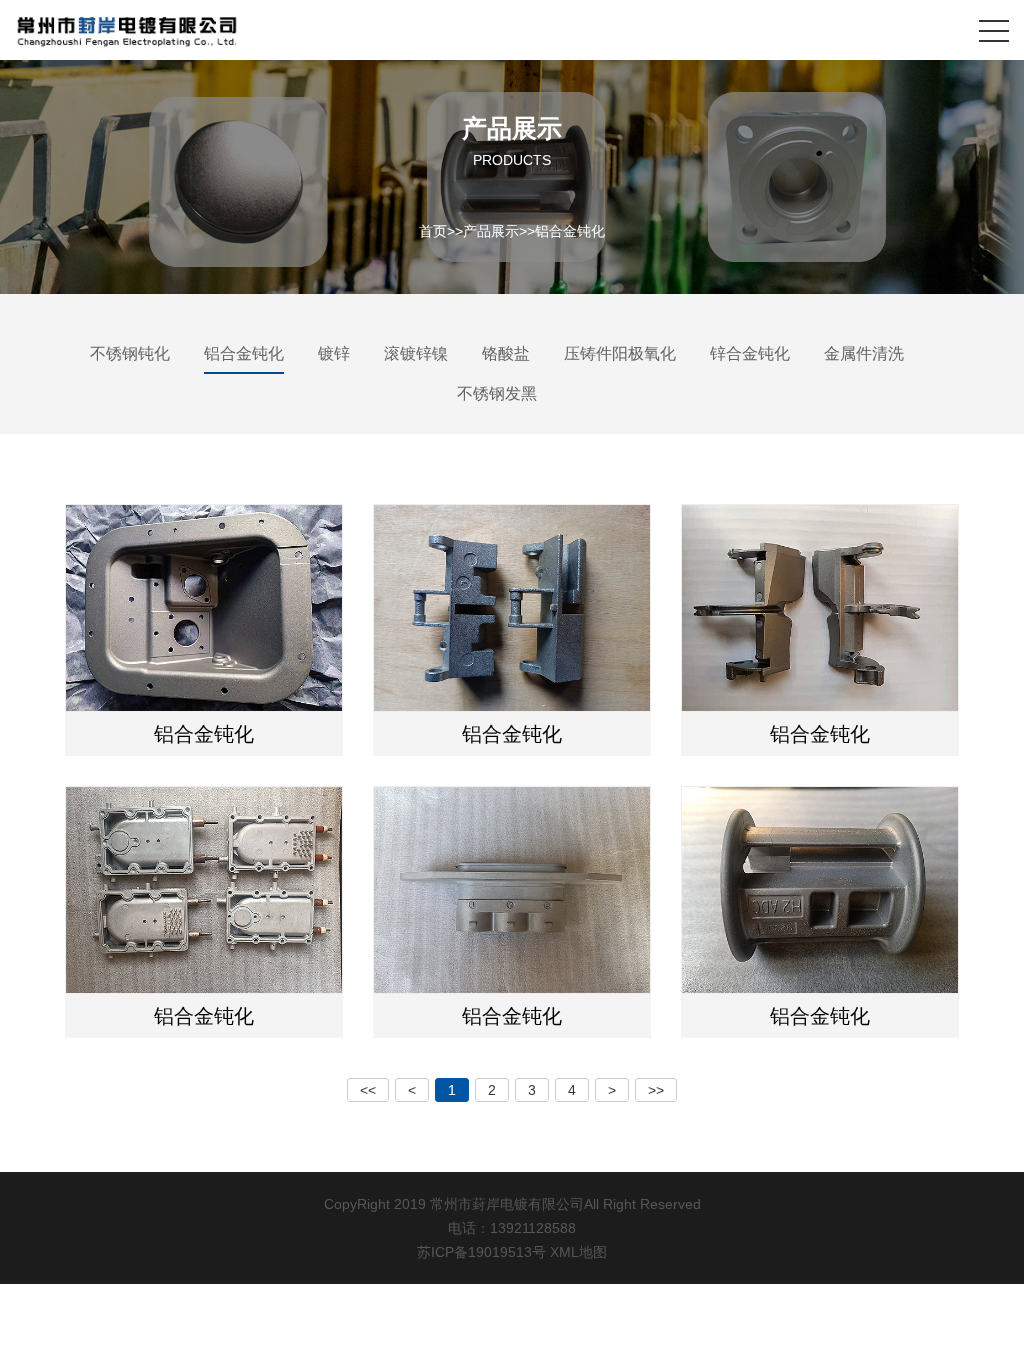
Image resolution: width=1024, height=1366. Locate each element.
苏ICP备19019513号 (481, 1252)
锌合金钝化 (750, 353)
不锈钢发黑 (497, 393)
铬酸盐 (506, 353)
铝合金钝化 (570, 230)
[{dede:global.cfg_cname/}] (127, 30)
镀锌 (334, 353)
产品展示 (491, 230)
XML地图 (578, 1252)
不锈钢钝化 (130, 353)
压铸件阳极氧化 (620, 353)
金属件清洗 (864, 353)
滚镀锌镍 (416, 353)
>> (656, 1090)
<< (368, 1090)
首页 (433, 230)
